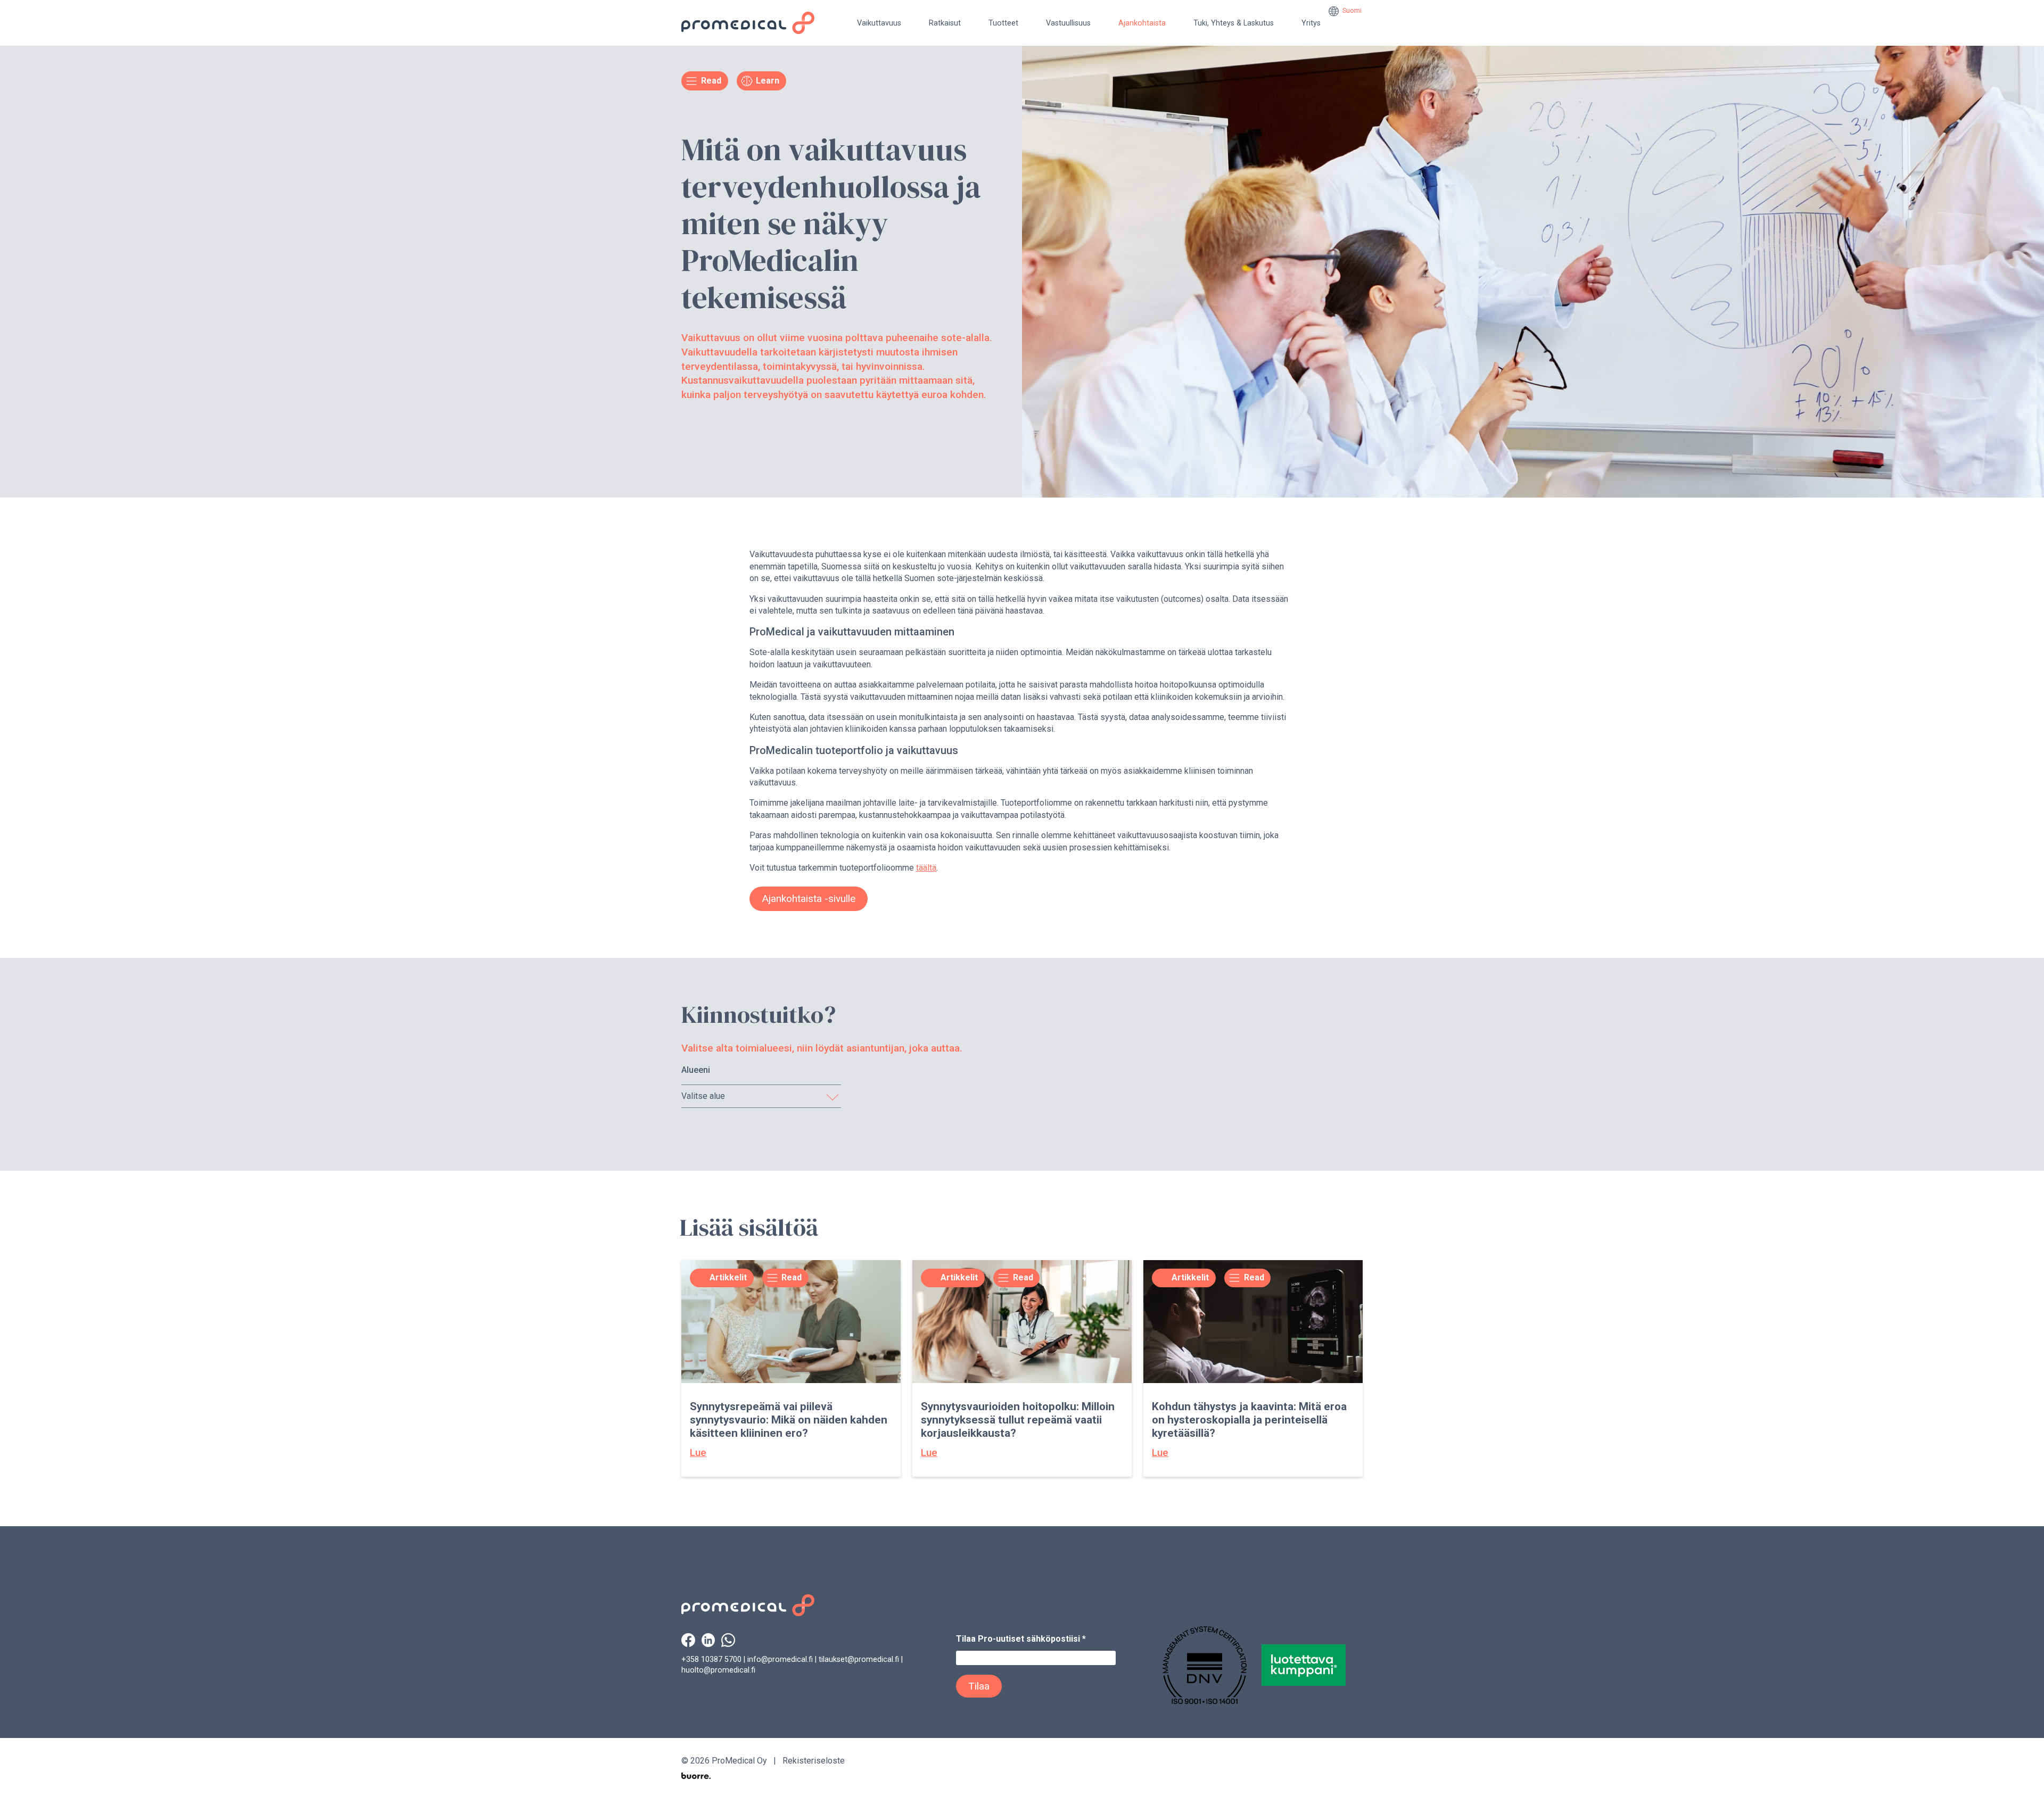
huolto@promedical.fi (718, 1670)
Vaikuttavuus (879, 23)
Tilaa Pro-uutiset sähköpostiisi (1021, 1639)
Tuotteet (1003, 23)
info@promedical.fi (780, 1660)
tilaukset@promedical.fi (859, 1660)
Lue (698, 1452)
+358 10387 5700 (711, 1660)
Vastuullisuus (1068, 23)
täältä (926, 868)
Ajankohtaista (1142, 23)
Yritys (1311, 23)
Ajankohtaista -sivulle (809, 899)
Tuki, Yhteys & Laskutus (1234, 23)
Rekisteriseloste (814, 1761)
